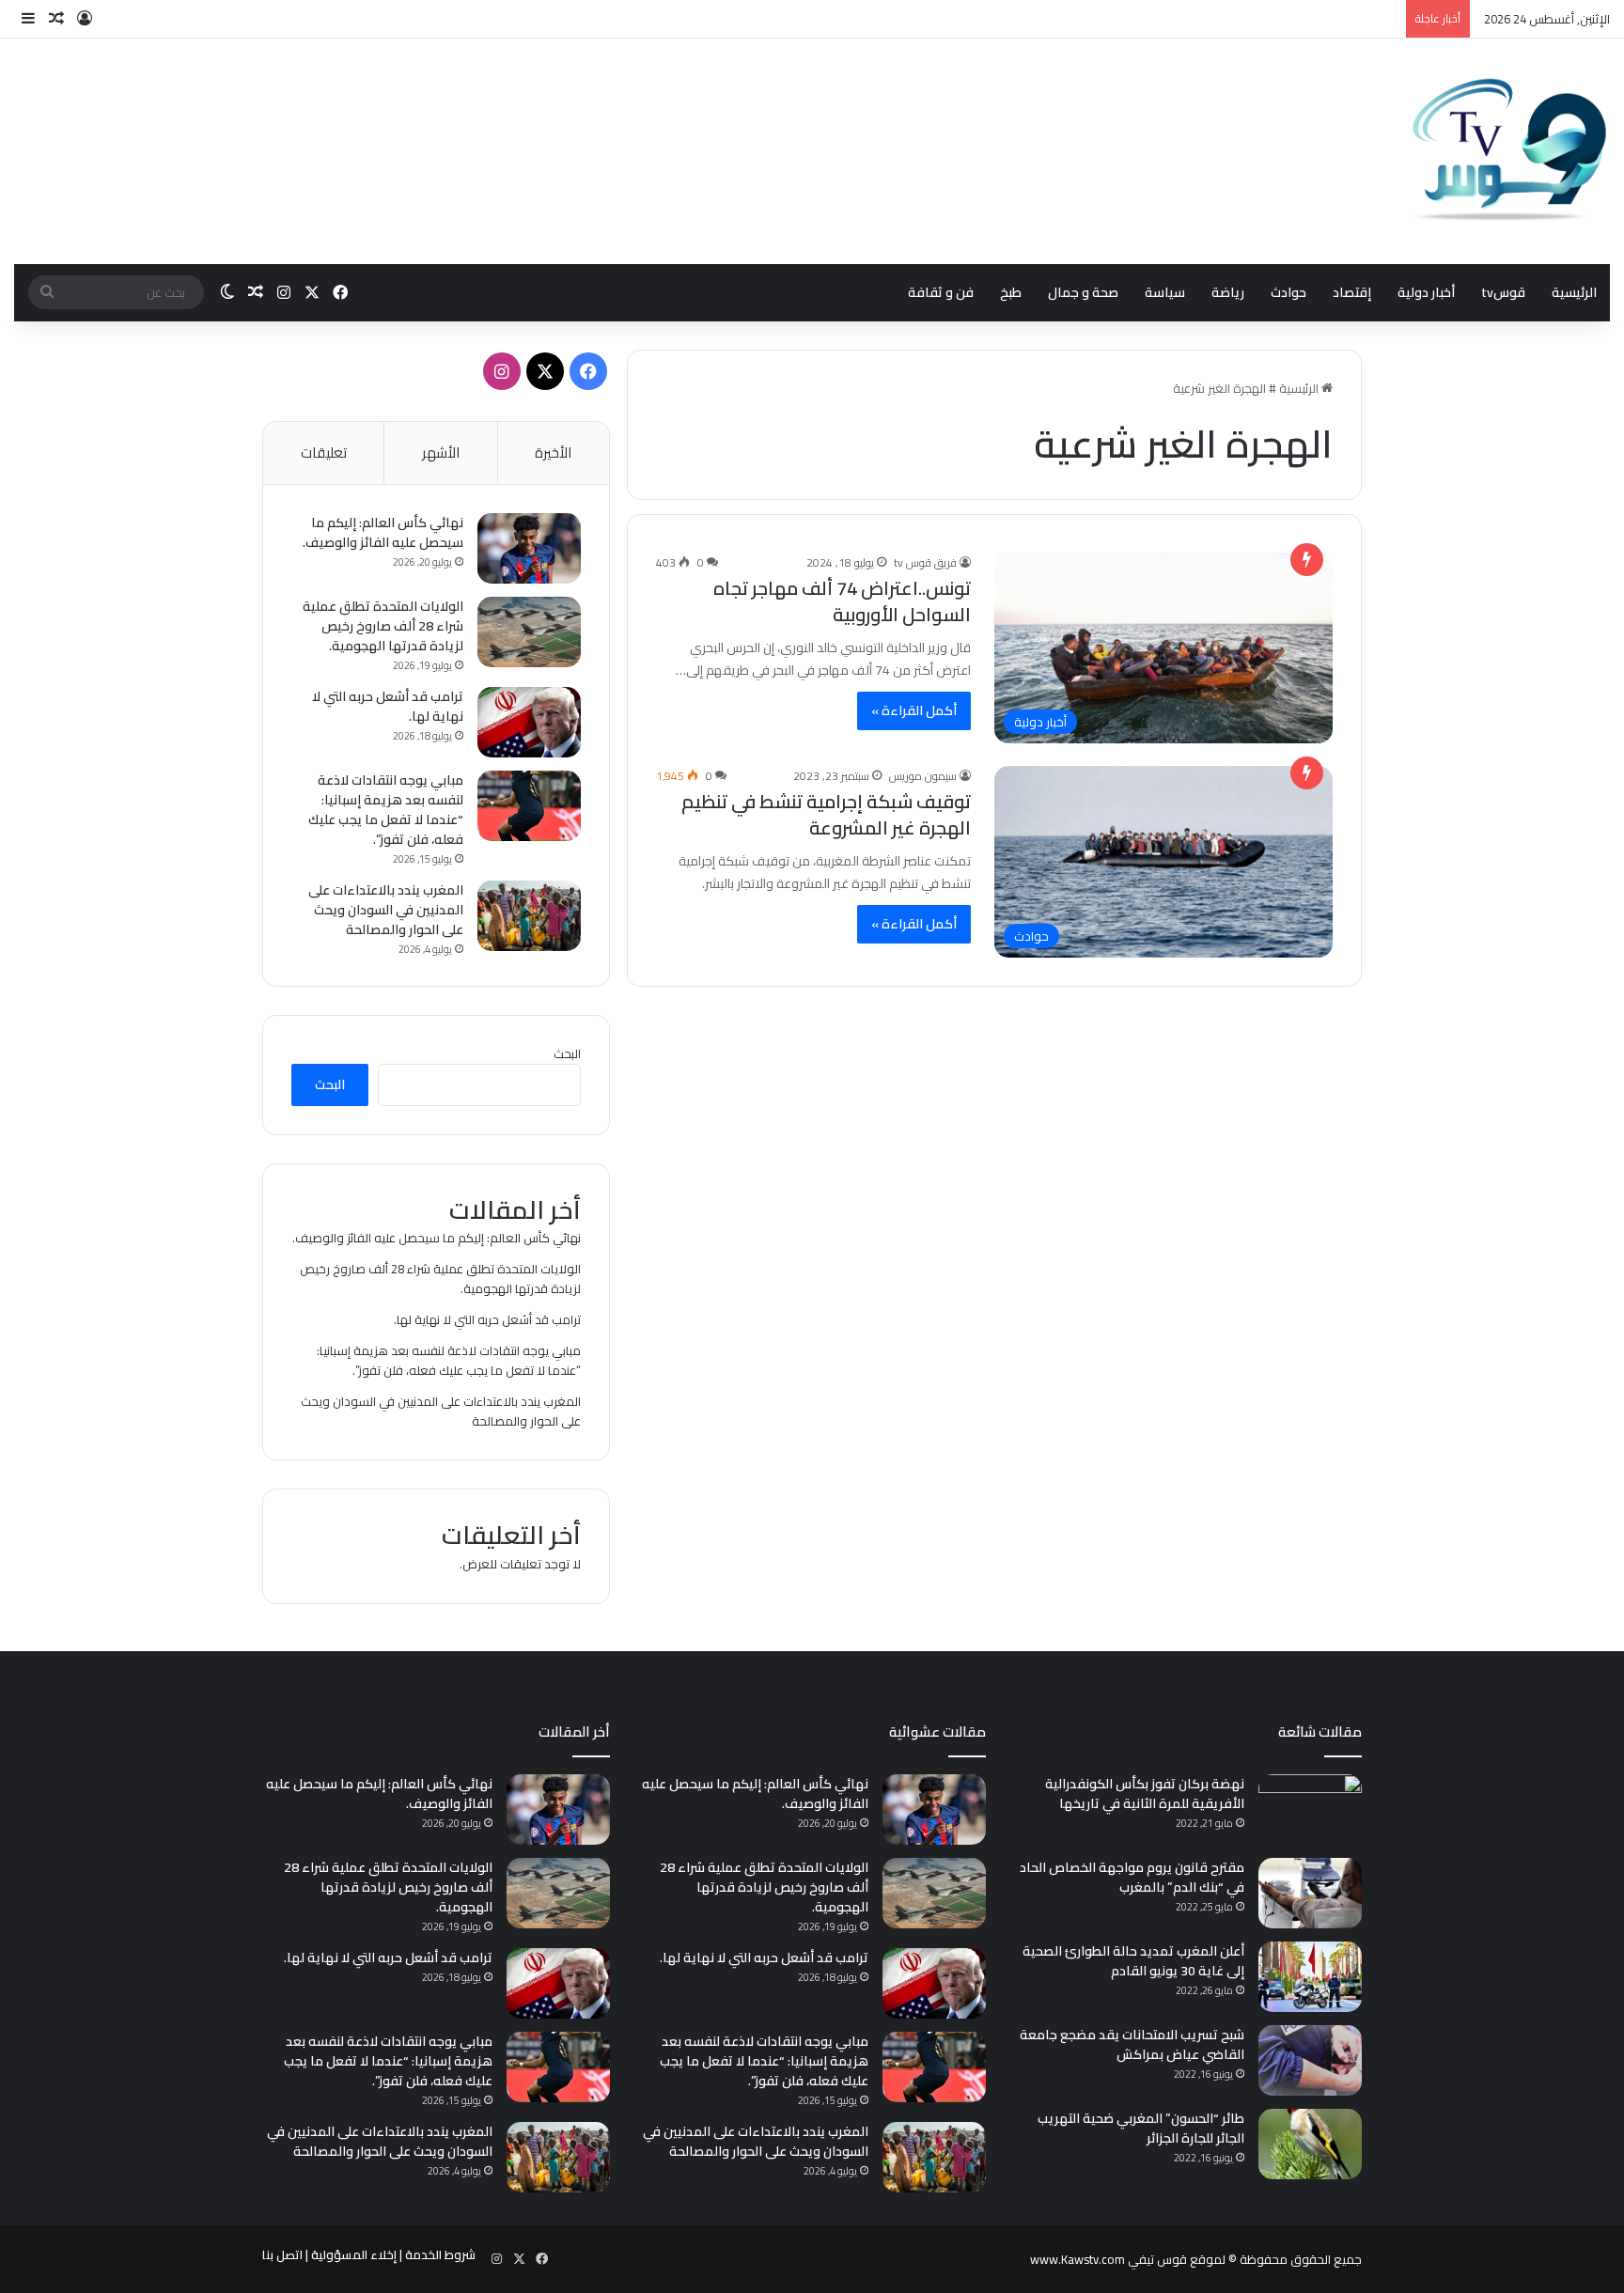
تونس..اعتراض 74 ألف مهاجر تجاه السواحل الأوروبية (842, 601)
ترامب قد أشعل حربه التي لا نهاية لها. (388, 706)
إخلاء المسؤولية (354, 2254)
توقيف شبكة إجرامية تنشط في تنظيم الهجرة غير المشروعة (826, 814)
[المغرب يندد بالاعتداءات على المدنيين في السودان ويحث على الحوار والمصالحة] (529, 916)
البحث (567, 1053)
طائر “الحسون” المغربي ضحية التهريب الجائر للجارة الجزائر (1141, 2128)
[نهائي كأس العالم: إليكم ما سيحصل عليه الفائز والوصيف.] (529, 548)
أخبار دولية (1426, 292)
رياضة (1228, 292)
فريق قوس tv (925, 562)
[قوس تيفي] (1510, 151)
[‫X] (545, 371)
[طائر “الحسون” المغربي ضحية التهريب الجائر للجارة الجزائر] (1310, 2144)
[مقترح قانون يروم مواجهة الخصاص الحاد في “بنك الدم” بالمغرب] (1310, 1893)
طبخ (1011, 292)
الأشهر (441, 452)
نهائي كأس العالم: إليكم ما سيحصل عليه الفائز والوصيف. (383, 532)
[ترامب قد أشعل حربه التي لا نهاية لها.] (529, 722)
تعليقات (324, 452)
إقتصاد (1352, 292)
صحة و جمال (1083, 292)
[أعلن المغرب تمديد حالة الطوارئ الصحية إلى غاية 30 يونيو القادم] (1310, 1977)
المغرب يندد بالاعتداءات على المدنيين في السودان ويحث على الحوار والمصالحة (386, 910)
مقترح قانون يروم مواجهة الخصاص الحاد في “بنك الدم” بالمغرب (1132, 1877)
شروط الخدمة (440, 2254)
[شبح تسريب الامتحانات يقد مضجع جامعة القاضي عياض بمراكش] (1310, 2060)
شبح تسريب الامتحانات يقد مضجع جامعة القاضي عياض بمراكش (1132, 2044)
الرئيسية (1574, 292)
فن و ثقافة (941, 292)
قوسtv (1503, 292)
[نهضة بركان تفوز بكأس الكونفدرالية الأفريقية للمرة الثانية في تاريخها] (1310, 1809)
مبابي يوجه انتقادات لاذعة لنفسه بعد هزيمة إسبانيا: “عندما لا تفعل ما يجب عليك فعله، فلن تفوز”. (386, 810)
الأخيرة (553, 452)
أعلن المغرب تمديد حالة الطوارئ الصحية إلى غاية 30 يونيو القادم (1133, 1961)
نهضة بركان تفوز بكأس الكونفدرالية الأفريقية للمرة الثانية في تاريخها (1145, 1794)
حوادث (1288, 292)
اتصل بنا (282, 2254)
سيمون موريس (923, 776)
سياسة (1165, 292)
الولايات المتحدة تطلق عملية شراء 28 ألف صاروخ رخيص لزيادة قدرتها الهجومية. (383, 626)
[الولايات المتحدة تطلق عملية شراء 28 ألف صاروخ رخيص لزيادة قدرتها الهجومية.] (529, 632)
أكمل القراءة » (914, 710)
